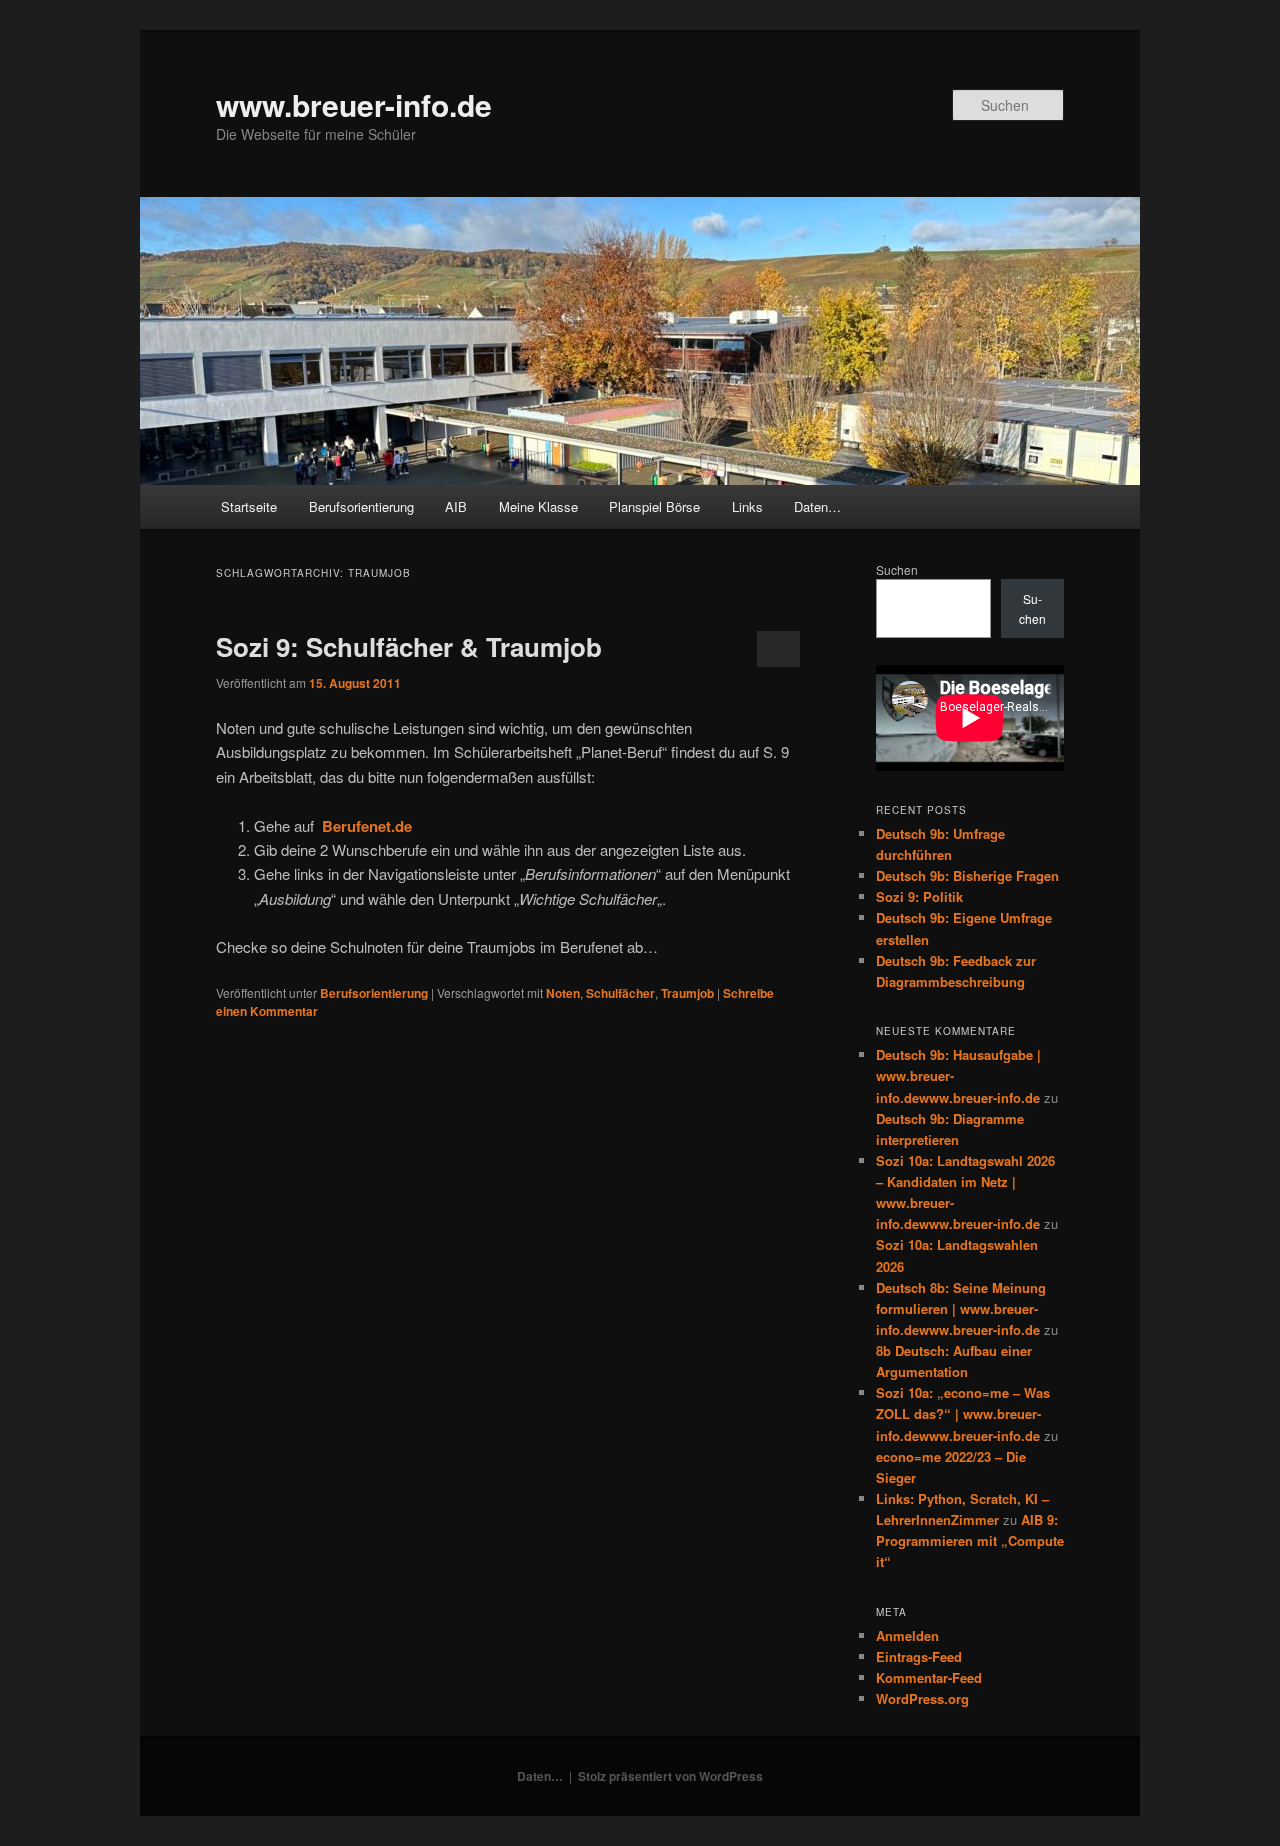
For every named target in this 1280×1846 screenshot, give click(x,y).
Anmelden (907, 1635)
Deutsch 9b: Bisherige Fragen (967, 875)
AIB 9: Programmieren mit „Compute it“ (970, 1540)
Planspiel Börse (654, 506)
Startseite (249, 506)
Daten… (817, 506)
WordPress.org (922, 1698)
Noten (563, 993)
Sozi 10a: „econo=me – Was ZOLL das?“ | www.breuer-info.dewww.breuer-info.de (963, 1413)
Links (747, 506)
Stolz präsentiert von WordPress (670, 1776)
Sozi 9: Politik (919, 896)
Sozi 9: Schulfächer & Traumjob (409, 646)
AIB (456, 506)
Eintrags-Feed (919, 1656)
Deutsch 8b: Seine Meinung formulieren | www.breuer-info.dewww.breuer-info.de (961, 1308)
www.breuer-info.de (354, 104)
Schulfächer (620, 993)
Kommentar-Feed (929, 1677)
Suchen (897, 569)
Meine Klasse (538, 506)
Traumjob (687, 993)
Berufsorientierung (361, 506)
